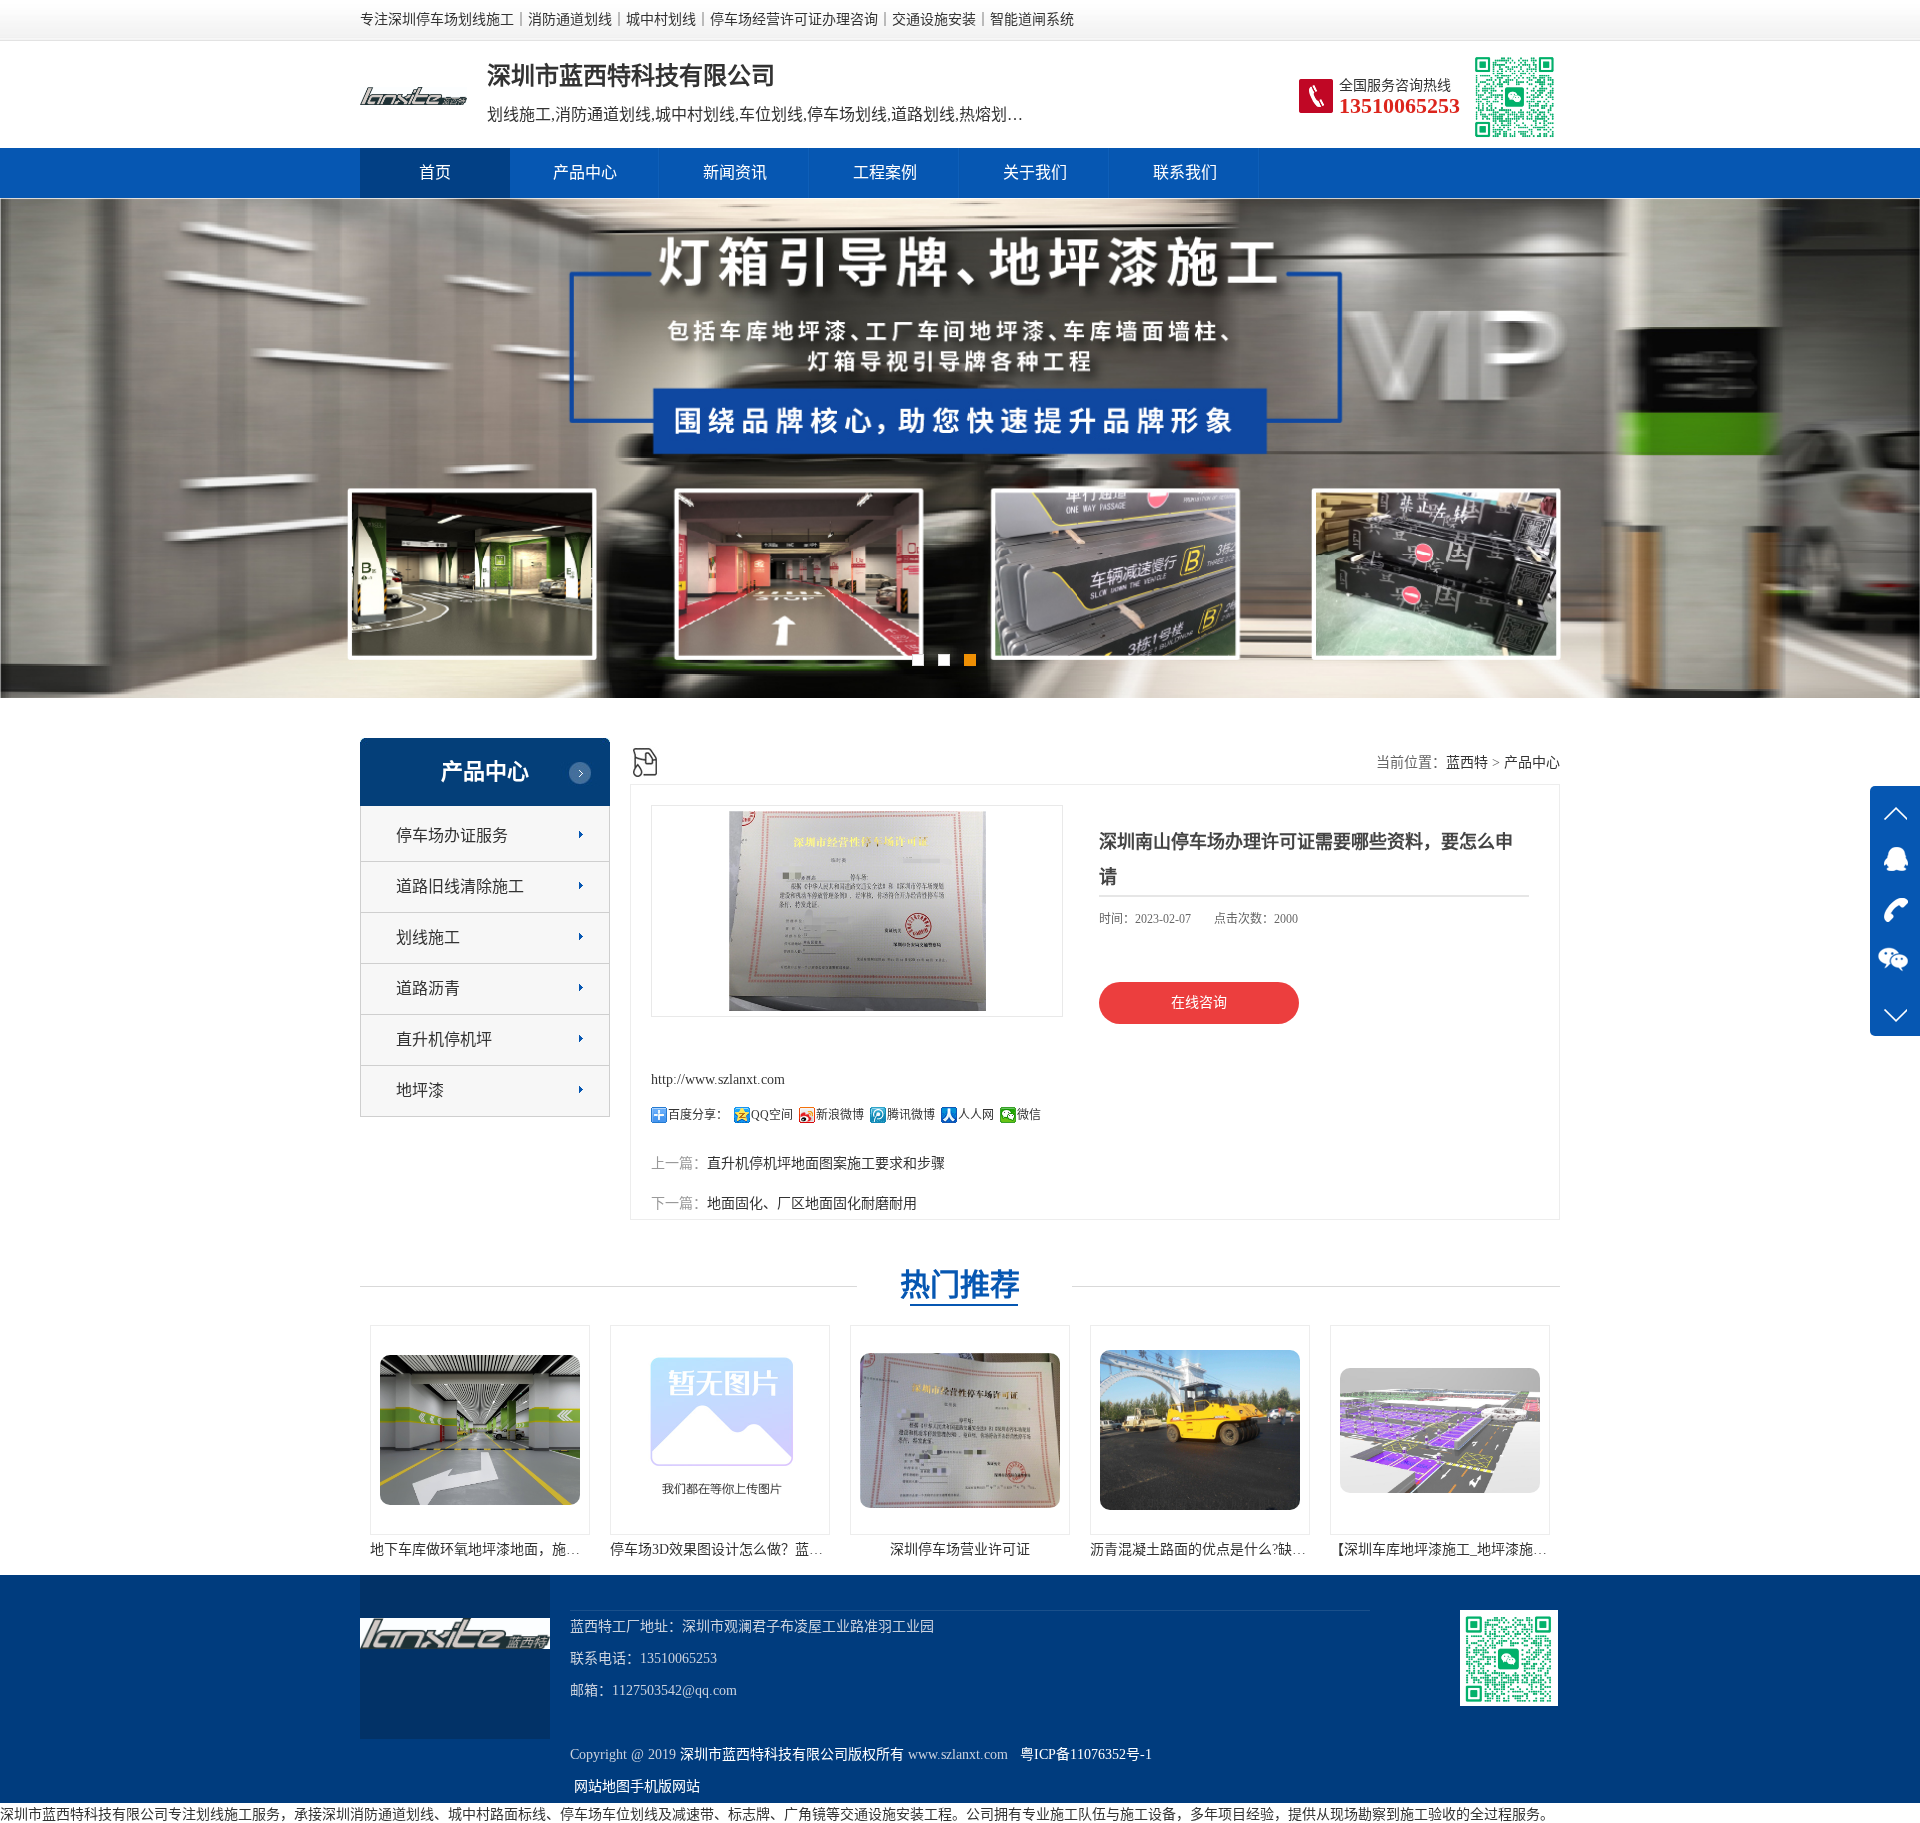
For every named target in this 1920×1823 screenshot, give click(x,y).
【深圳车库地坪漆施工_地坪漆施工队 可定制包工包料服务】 (1277, 1549)
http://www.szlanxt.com (718, 1079)
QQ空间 (772, 1115)
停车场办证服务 (452, 835)
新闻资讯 (735, 172)
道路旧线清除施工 (460, 886)
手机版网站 (665, 1786)
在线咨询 (1199, 1002)
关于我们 (1035, 172)
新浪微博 (840, 1115)
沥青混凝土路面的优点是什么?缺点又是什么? (989, 1549)
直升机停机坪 (444, 1039)
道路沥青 (428, 988)
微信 (1029, 1115)
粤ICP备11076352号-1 (1082, 1754)
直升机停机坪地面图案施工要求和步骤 (826, 1163)
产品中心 (585, 172)
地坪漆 (420, 1090)
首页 (435, 172)
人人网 (976, 1115)
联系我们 (1185, 172)
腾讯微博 (911, 1115)
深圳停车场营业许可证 (720, 1549)
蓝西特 (1467, 762)
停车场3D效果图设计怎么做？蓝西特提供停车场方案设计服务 (560, 1549)
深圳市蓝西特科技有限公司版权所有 (792, 1754)
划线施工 (428, 937)
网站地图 (602, 1786)
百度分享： (698, 1115)
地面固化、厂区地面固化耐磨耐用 (812, 1203)
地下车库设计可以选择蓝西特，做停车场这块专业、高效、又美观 (1533, 1549)
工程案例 (885, 172)
